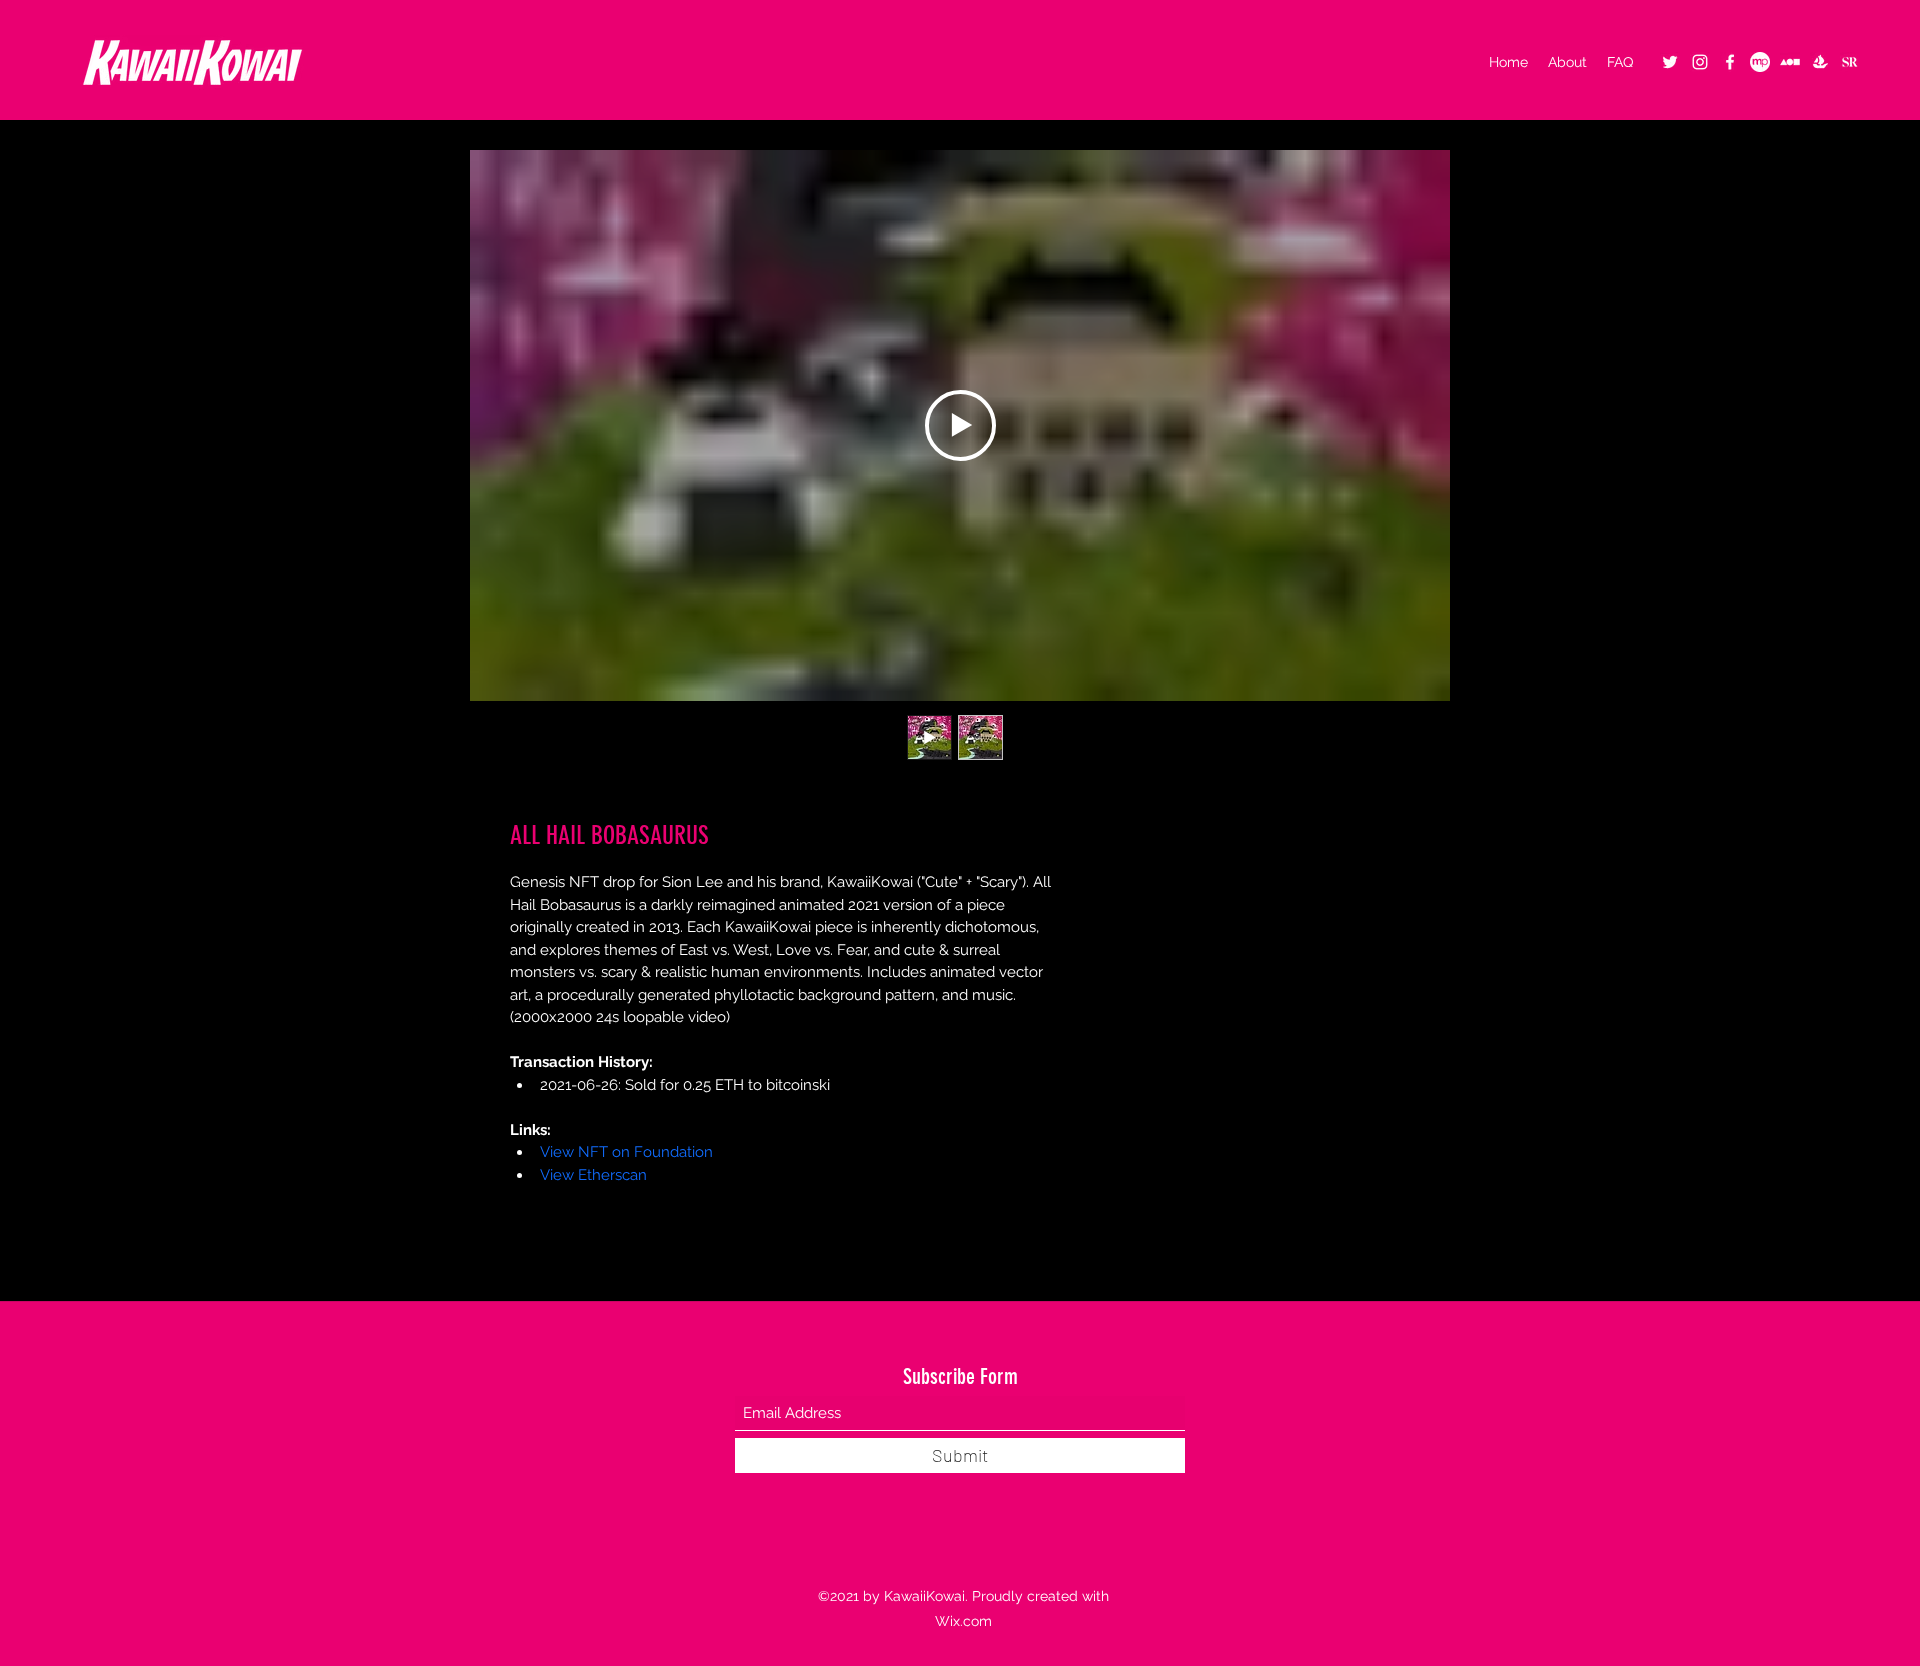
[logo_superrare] (1850, 62)
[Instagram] (1700, 62)
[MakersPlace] (1760, 62)
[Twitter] (1670, 62)
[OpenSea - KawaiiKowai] (1820, 62)
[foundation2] (1790, 62)
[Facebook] (1730, 62)
